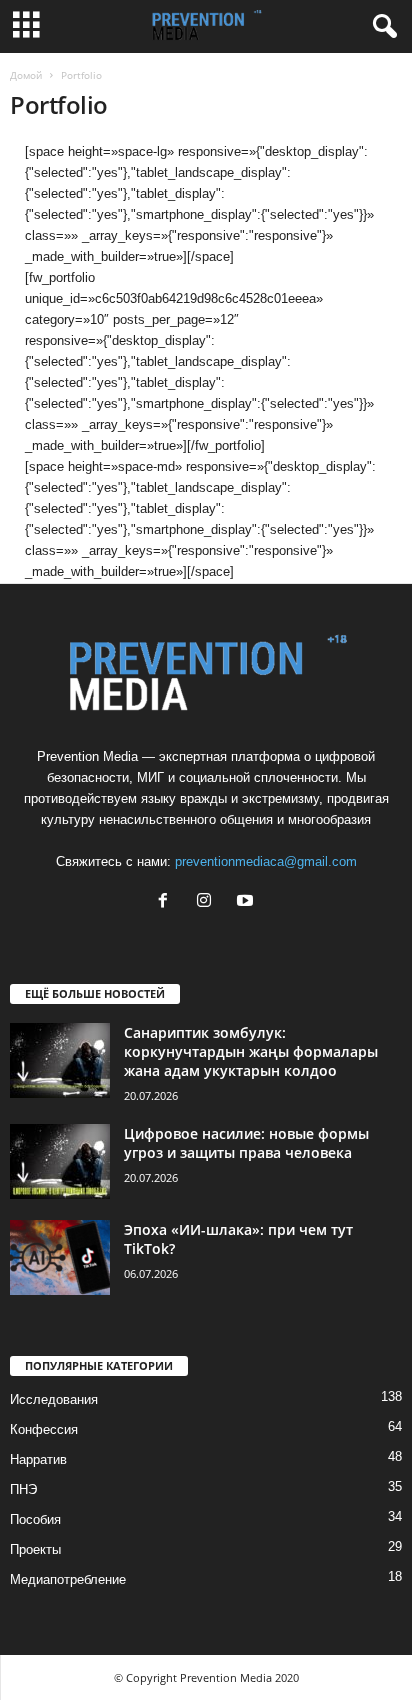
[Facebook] (167, 902)
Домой (26, 75)
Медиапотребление (68, 1579)
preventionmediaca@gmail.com (266, 861)
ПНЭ (23, 1489)
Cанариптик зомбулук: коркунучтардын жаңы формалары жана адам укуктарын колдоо (251, 1051)
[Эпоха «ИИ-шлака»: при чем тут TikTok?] (60, 1257)
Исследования (54, 1399)
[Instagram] (208, 902)
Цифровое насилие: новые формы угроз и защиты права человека (246, 1143)
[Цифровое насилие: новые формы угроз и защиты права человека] (60, 1161)
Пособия (35, 1519)
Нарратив (38, 1459)
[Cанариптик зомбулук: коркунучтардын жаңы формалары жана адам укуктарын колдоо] (60, 1060)
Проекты (35, 1549)
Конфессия (44, 1429)
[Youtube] (247, 902)
